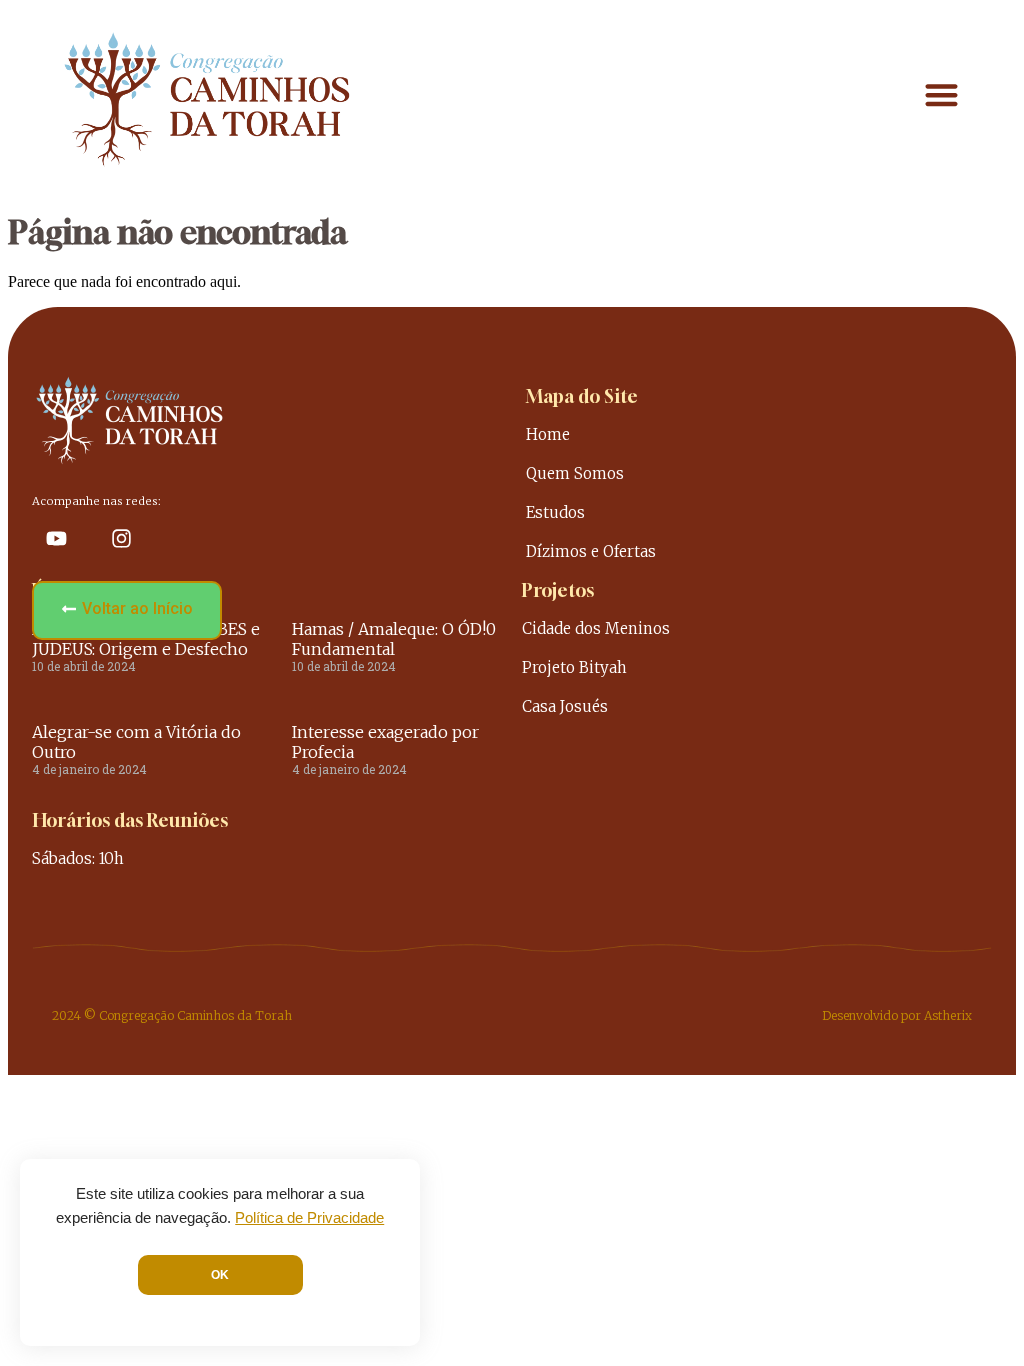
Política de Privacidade (309, 1218)
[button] (942, 95)
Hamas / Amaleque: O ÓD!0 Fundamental (394, 639)
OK (220, 1275)
